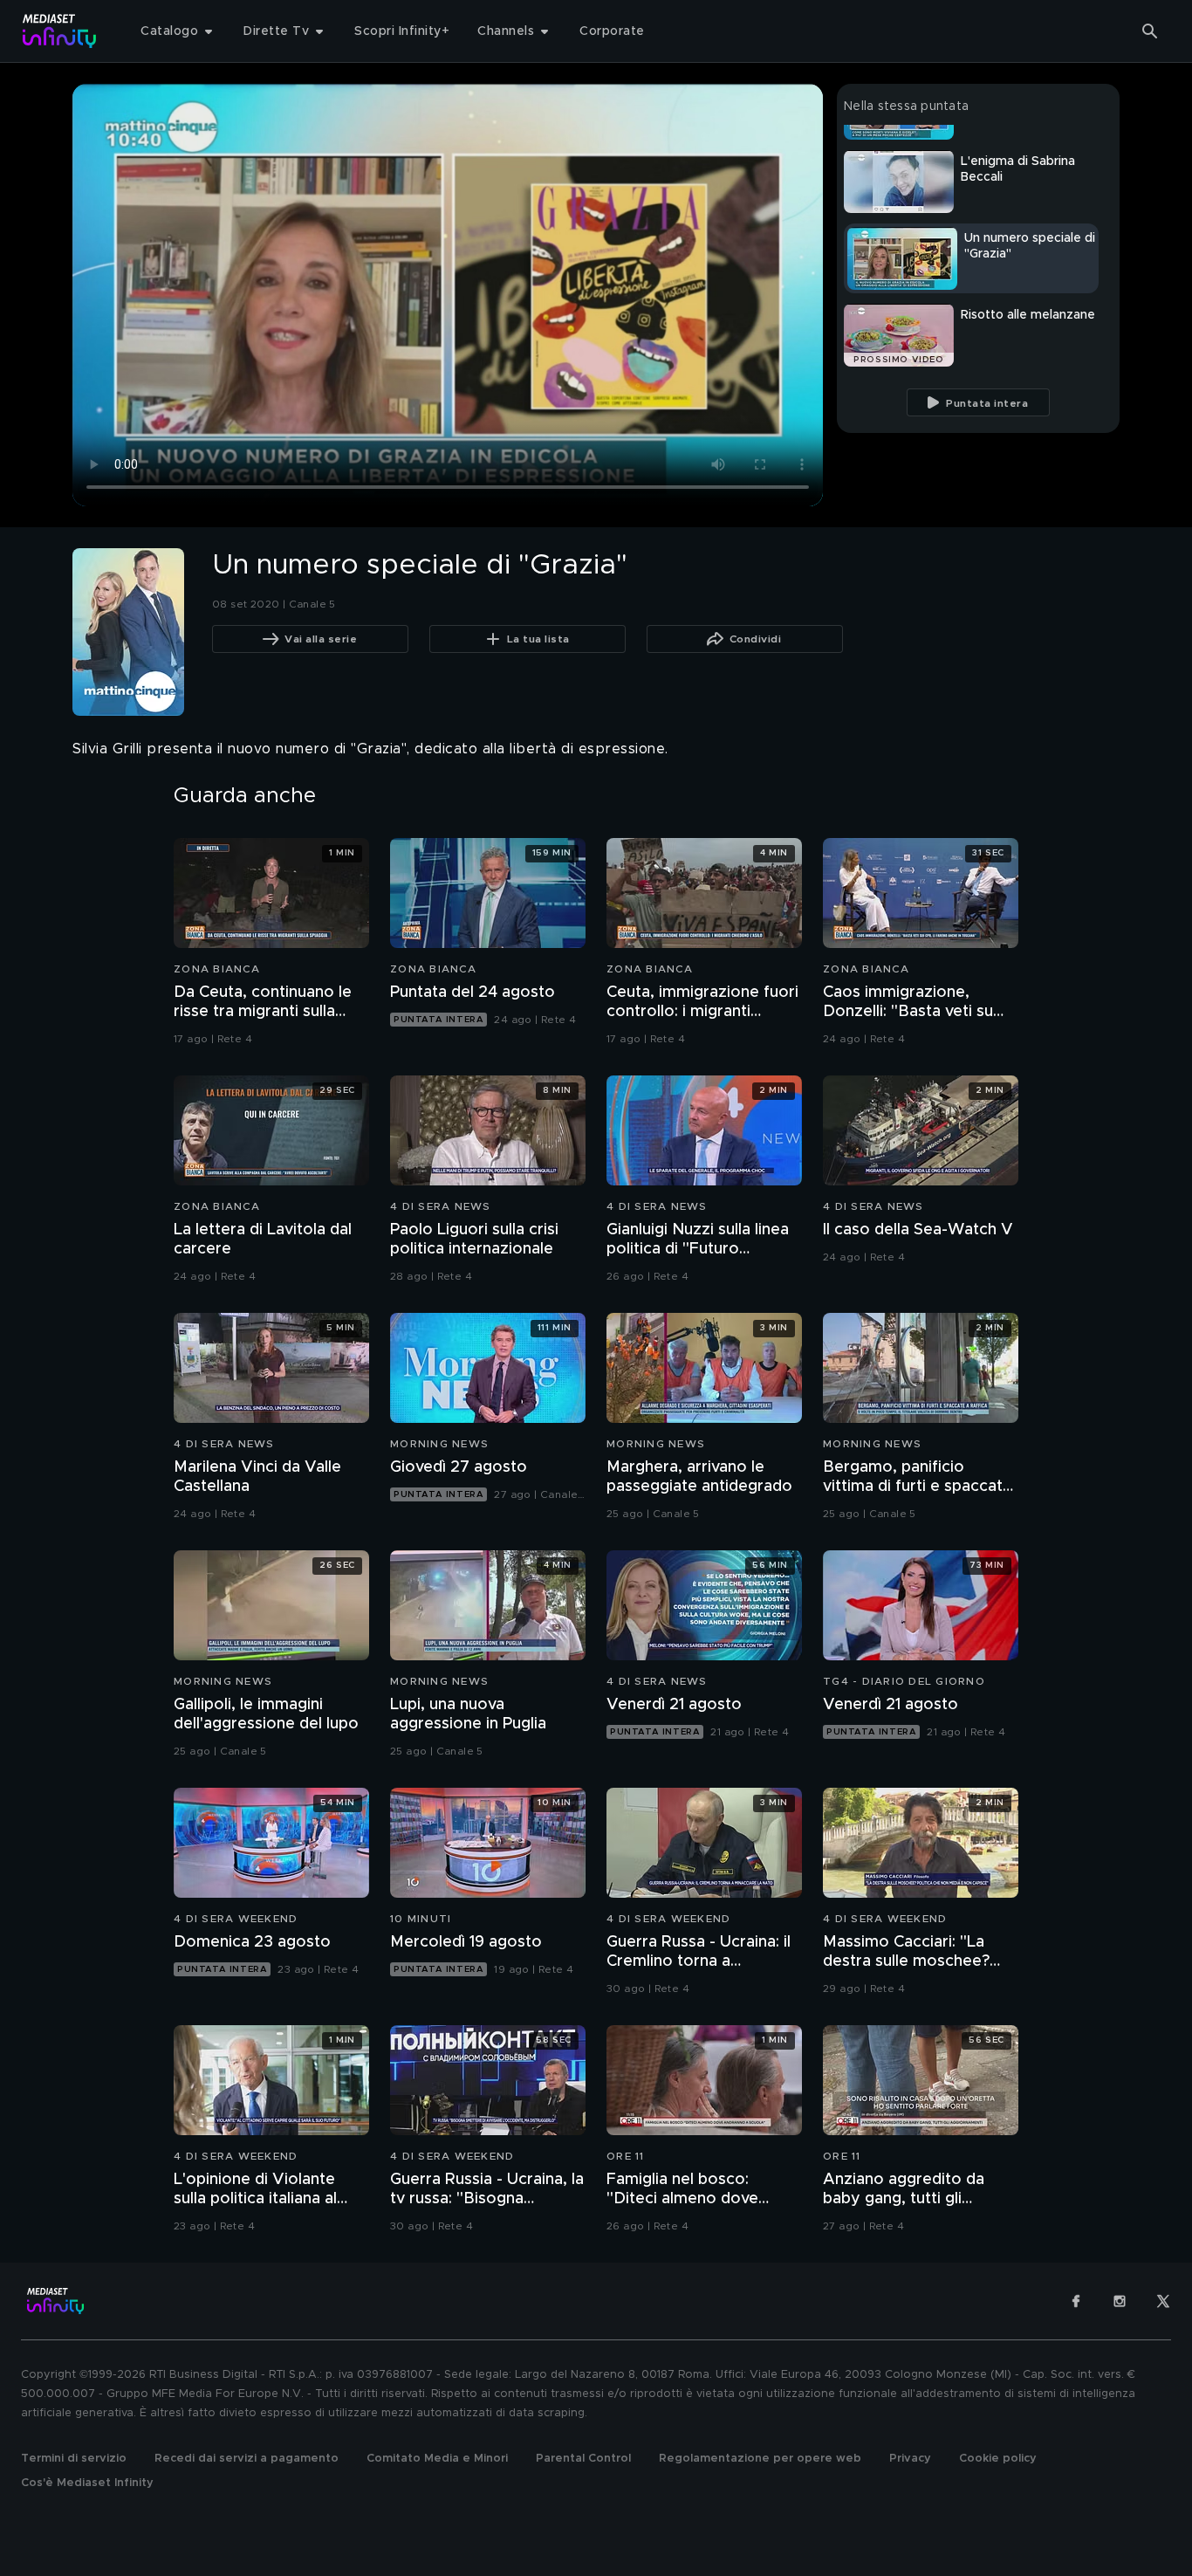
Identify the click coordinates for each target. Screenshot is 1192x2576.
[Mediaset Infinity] (60, 31)
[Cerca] (1150, 31)
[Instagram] (1120, 2301)
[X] (1163, 2301)
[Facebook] (1076, 2301)
